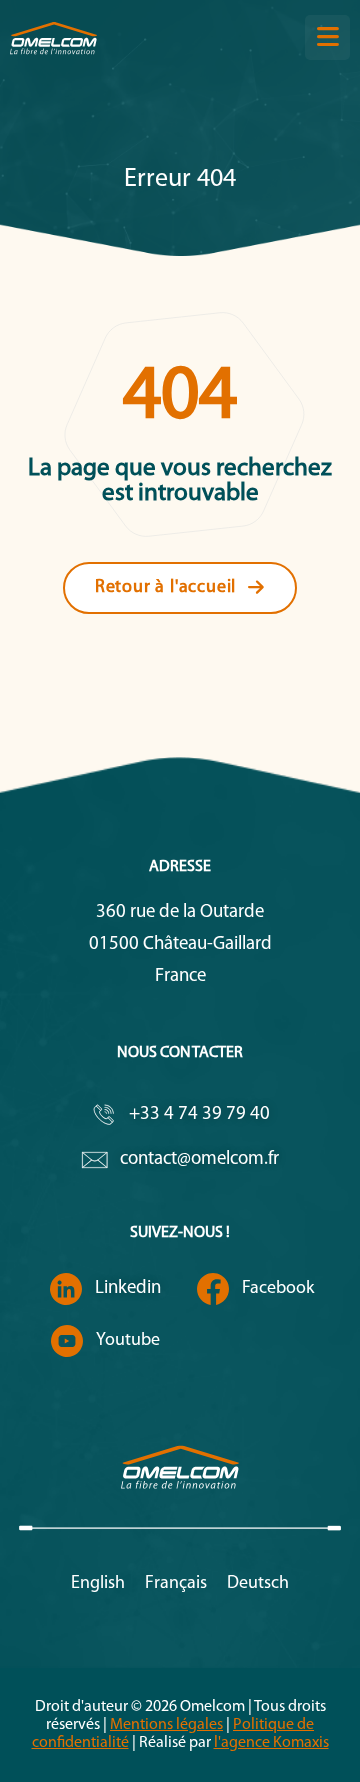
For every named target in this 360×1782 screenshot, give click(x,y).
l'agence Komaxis (271, 1743)
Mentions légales (166, 1725)
